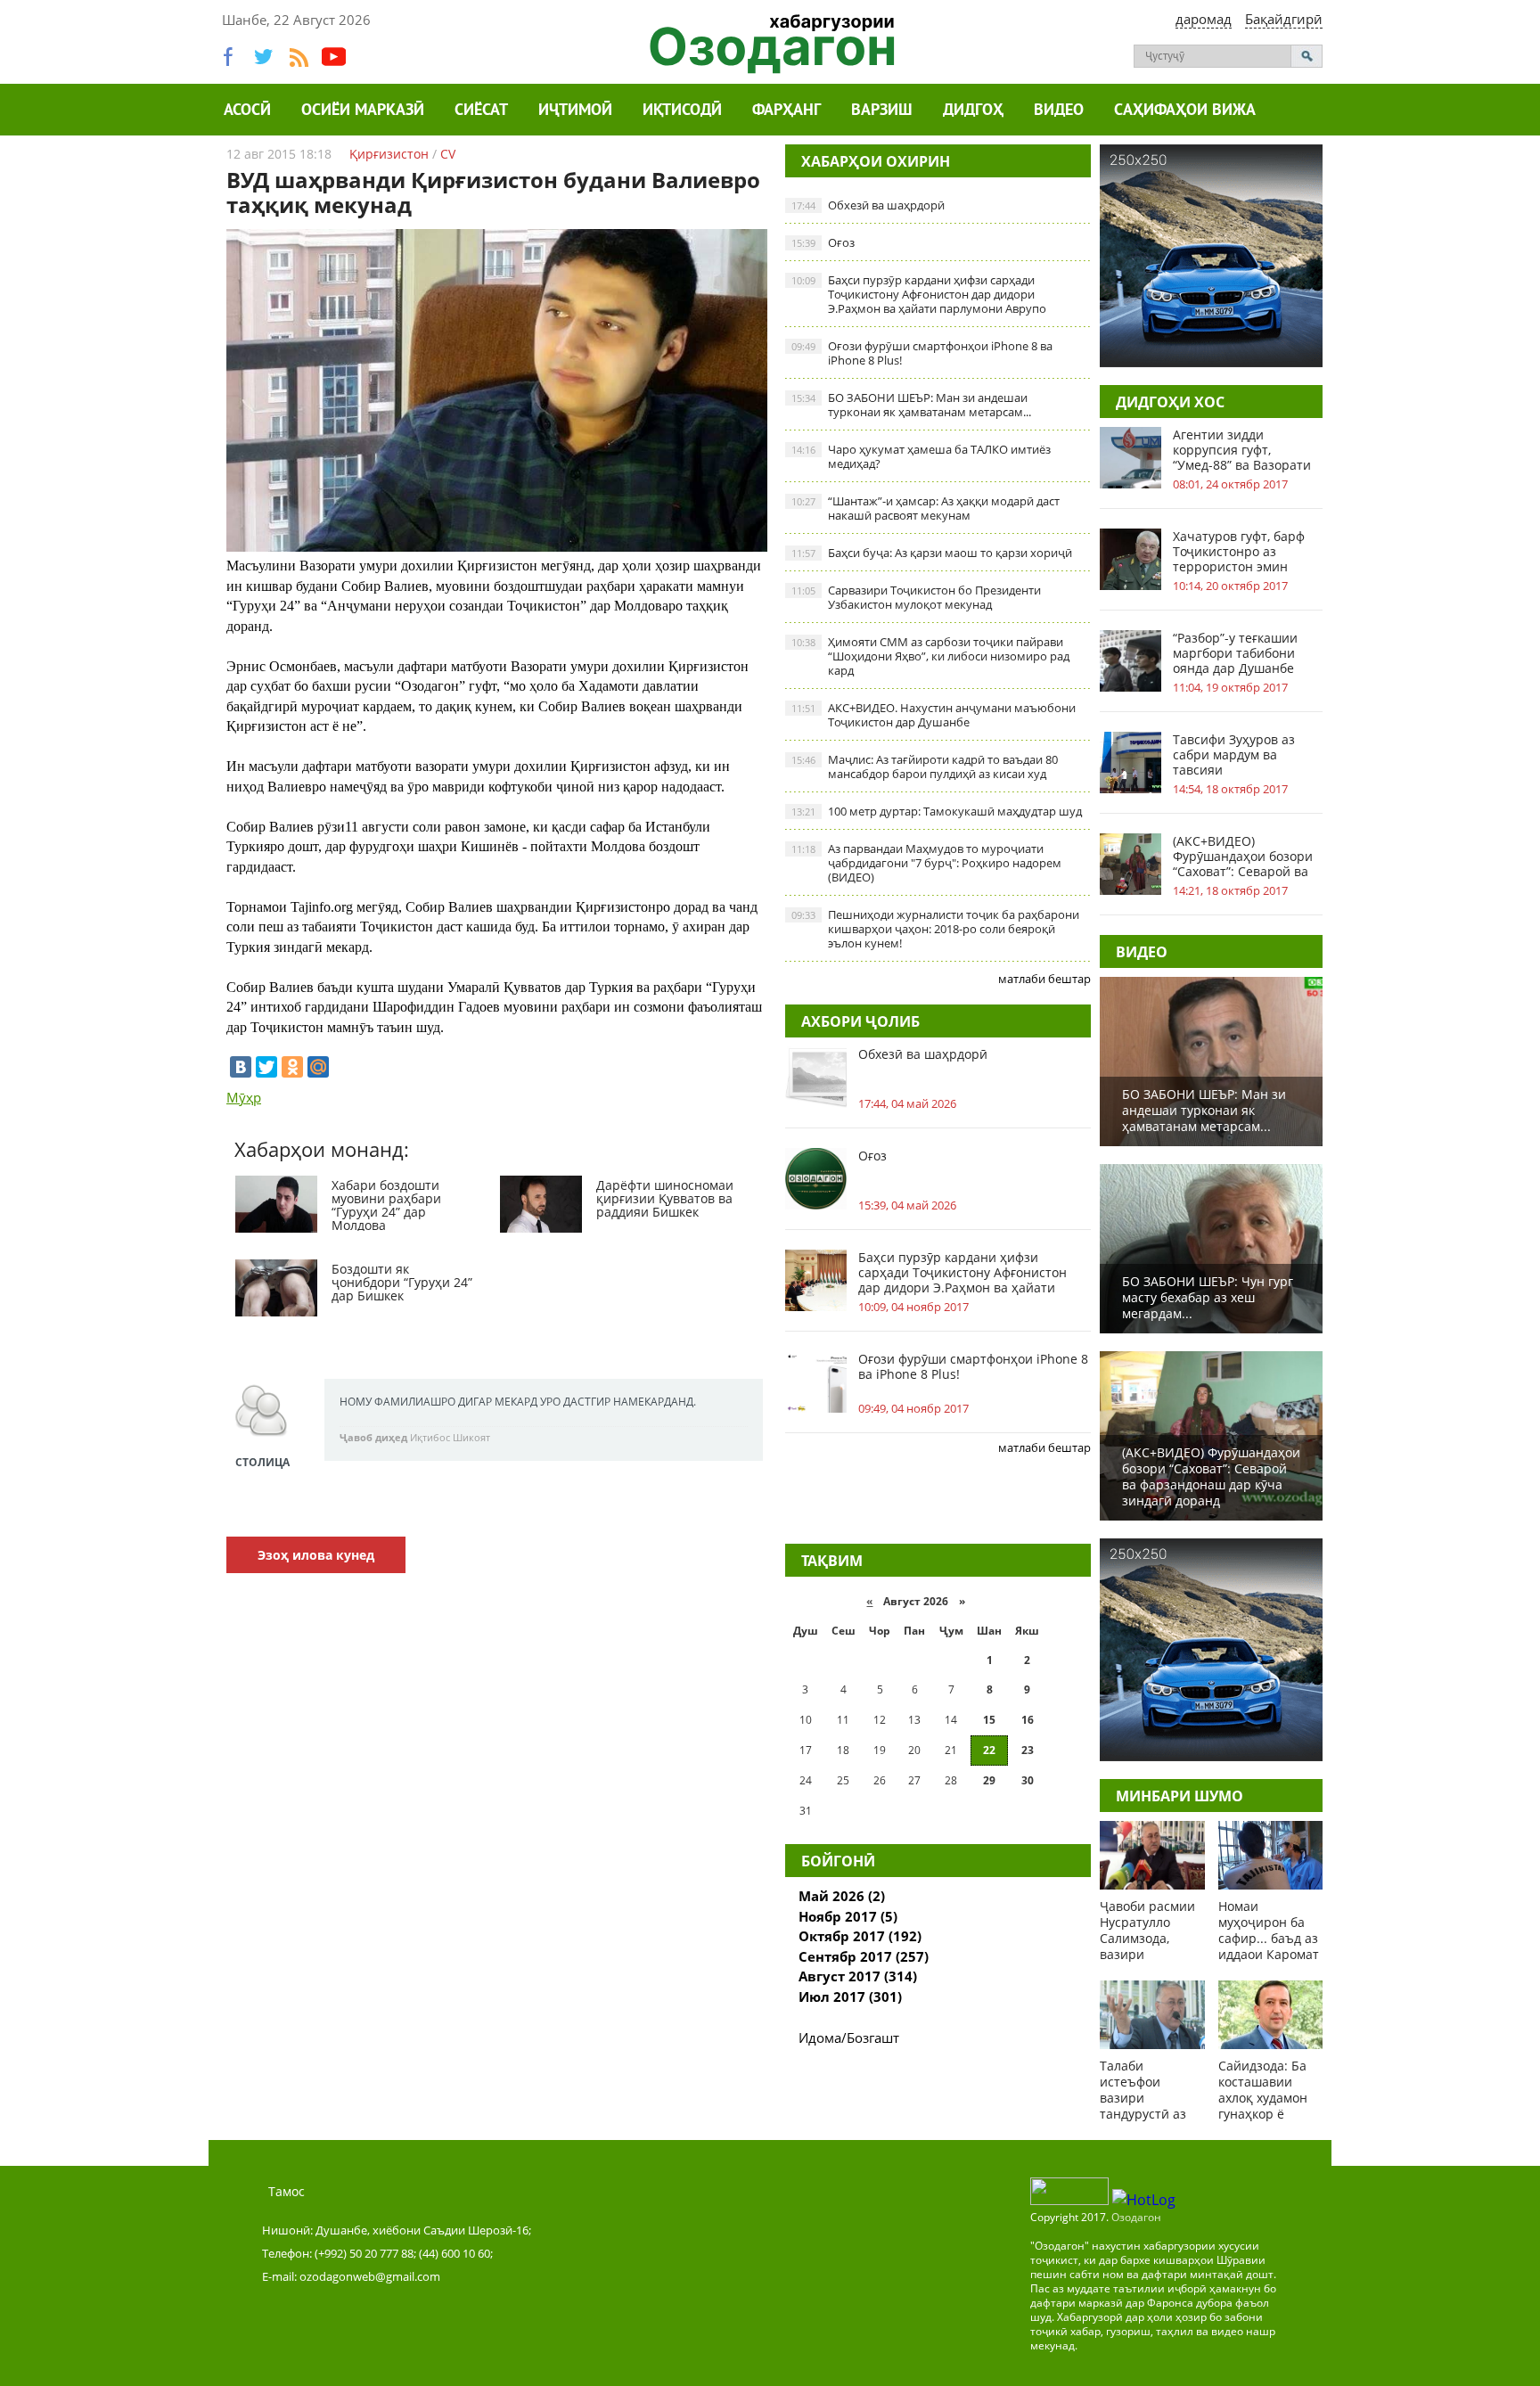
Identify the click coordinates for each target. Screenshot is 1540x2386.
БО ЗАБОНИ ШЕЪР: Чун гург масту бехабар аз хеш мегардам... (1208, 1297)
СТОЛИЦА (262, 1462)
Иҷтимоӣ (575, 111)
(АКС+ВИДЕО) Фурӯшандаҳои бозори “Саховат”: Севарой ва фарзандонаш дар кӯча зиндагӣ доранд (1244, 856)
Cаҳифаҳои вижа (1185, 111)
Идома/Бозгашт (849, 2038)
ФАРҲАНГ (786, 111)
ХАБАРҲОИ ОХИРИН (876, 161)
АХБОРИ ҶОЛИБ (860, 1021)
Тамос (287, 2191)
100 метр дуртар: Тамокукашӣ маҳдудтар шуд (937, 811)
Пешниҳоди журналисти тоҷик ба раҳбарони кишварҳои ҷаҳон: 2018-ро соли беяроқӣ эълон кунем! (935, 929)
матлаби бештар (1044, 979)
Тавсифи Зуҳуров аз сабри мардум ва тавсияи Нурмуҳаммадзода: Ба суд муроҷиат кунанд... (1243, 754)
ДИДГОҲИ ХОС (1170, 402)
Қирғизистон (389, 154)
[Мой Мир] (318, 1067)
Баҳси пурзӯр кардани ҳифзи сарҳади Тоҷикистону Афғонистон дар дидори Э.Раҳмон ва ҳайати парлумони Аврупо (919, 294)
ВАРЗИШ (882, 111)
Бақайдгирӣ (1284, 19)
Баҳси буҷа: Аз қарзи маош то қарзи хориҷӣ (932, 553)
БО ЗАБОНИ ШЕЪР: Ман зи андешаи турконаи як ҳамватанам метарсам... (911, 405)
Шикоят (471, 1437)
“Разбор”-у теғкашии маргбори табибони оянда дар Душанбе (1235, 653)
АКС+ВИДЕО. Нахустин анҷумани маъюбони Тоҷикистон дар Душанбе (934, 715)
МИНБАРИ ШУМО (1180, 1796)
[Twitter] (266, 1067)
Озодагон (1136, 2217)
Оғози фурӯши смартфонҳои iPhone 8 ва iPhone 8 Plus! (922, 353)
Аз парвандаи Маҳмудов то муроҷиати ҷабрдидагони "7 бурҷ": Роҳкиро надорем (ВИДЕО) (926, 863)
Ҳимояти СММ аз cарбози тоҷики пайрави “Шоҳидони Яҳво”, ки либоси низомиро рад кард (930, 656)
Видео (1059, 111)
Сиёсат (481, 111)
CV (448, 154)
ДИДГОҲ (973, 111)
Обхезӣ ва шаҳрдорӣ (868, 205)
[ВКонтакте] (241, 1067)
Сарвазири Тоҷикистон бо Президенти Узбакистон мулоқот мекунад (916, 597)
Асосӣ (247, 111)
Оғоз (823, 242)
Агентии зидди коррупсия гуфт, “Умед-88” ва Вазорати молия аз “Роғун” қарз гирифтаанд (1242, 450)
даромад (1204, 19)
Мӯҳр (244, 1097)
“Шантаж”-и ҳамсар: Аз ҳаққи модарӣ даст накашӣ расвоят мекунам (926, 508)
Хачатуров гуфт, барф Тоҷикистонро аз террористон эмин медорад (1239, 551)
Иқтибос (430, 1437)
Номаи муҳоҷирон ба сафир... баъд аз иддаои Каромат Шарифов (1269, 1938)
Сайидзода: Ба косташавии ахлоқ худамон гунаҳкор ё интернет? (1263, 2098)
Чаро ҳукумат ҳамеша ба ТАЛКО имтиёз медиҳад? (921, 456)
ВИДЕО (1142, 952)
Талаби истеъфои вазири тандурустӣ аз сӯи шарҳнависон (1143, 2106)
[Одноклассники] (292, 1067)
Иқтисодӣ (682, 111)
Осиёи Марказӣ (363, 111)
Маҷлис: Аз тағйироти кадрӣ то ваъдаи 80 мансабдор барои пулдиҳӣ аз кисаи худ (925, 767)
